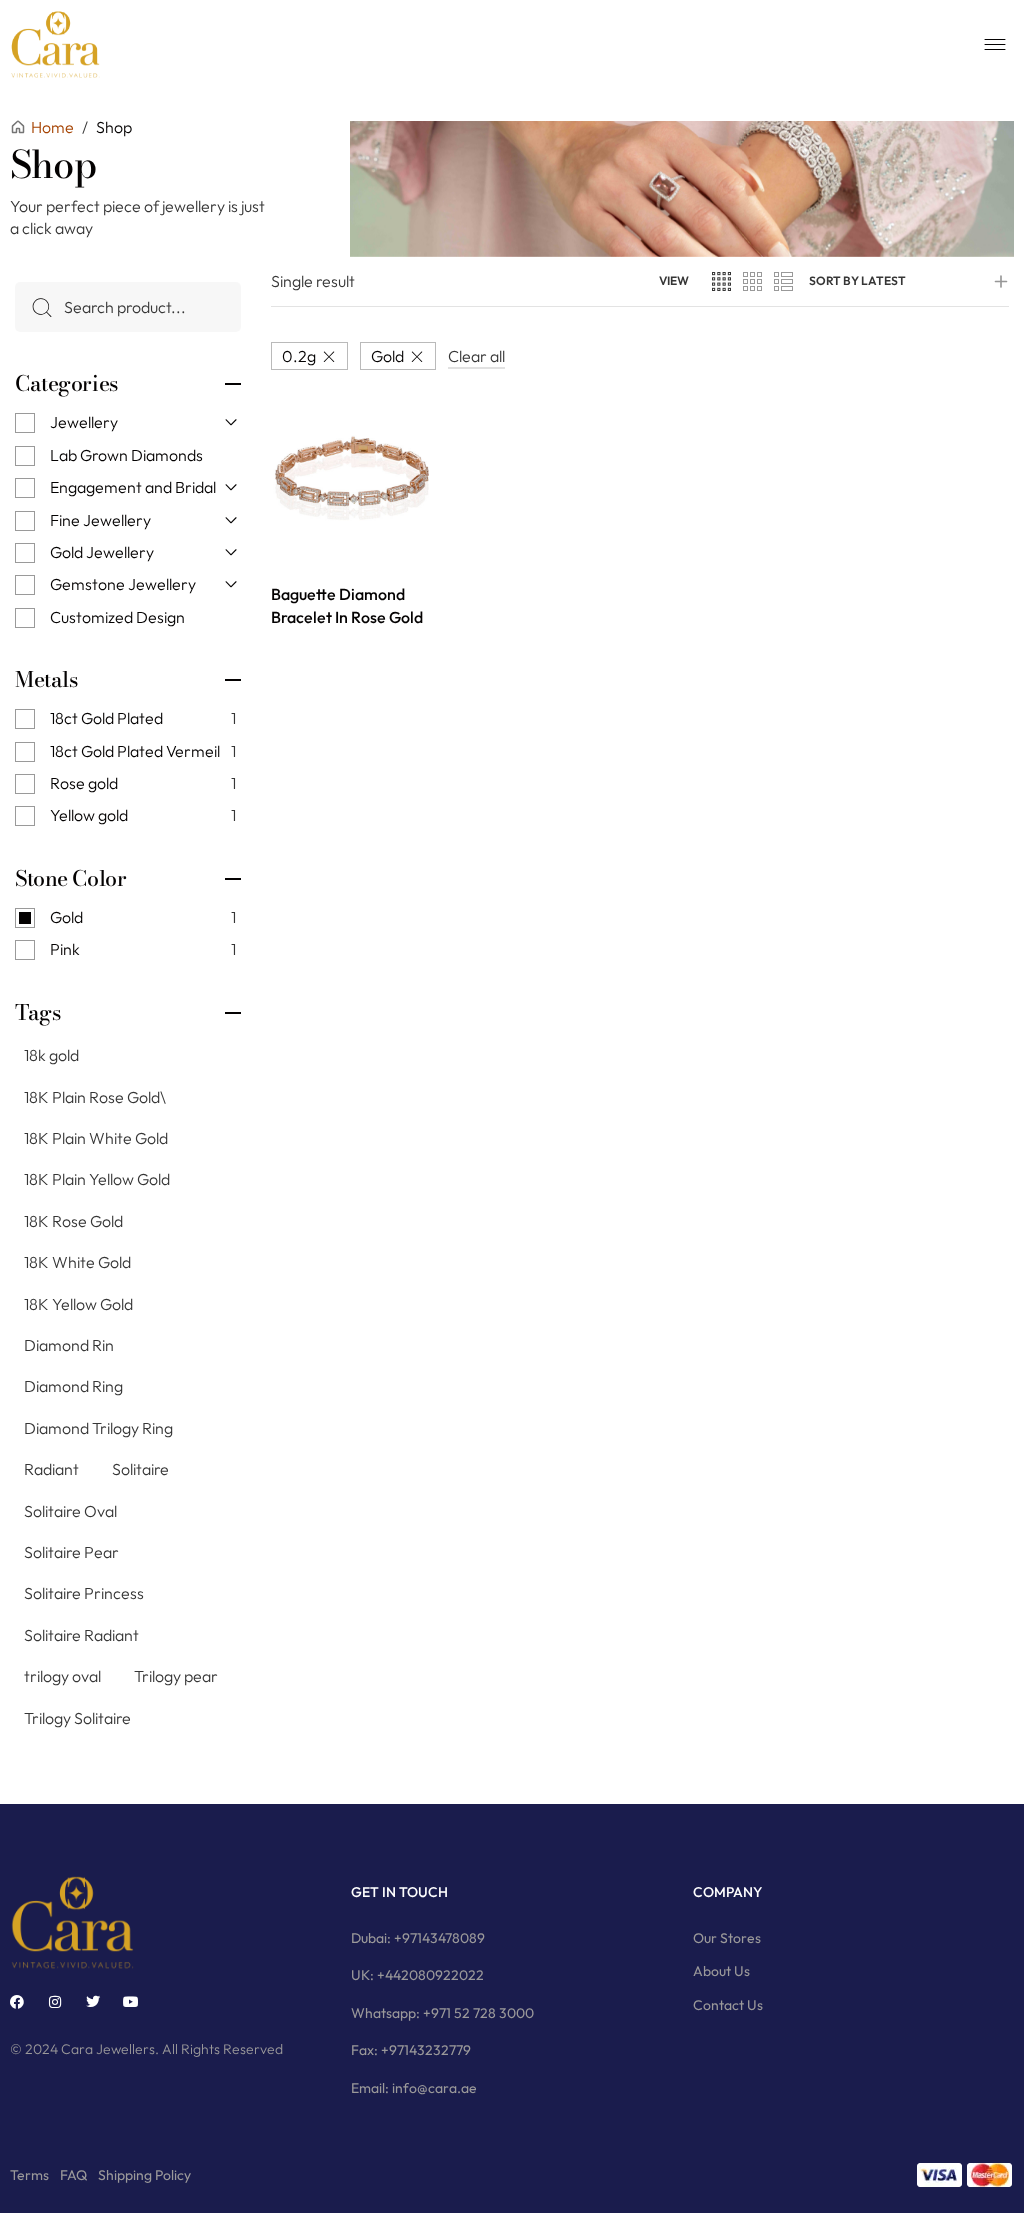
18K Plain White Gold (96, 1138)
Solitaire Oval (70, 1511)
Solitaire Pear (71, 1552)
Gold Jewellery (102, 552)
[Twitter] (93, 2002)
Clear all (476, 356)
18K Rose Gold (73, 1221)
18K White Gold (77, 1262)
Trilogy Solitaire (77, 1718)
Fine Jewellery (100, 520)
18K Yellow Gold (78, 1304)
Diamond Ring (73, 1386)
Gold (387, 356)
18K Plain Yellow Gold (97, 1179)
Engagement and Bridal (133, 487)
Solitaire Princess (84, 1593)
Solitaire (140, 1469)
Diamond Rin (69, 1345)
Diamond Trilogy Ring (98, 1428)
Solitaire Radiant (81, 1635)
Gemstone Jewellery (123, 584)
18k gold (51, 1055)
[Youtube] (131, 2002)
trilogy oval (62, 1676)
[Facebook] (17, 2002)
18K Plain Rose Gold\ (95, 1097)
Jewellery (84, 422)
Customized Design (117, 617)
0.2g (299, 356)
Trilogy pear (176, 1676)
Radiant (51, 1469)
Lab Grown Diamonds (126, 455)
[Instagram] (55, 2002)
